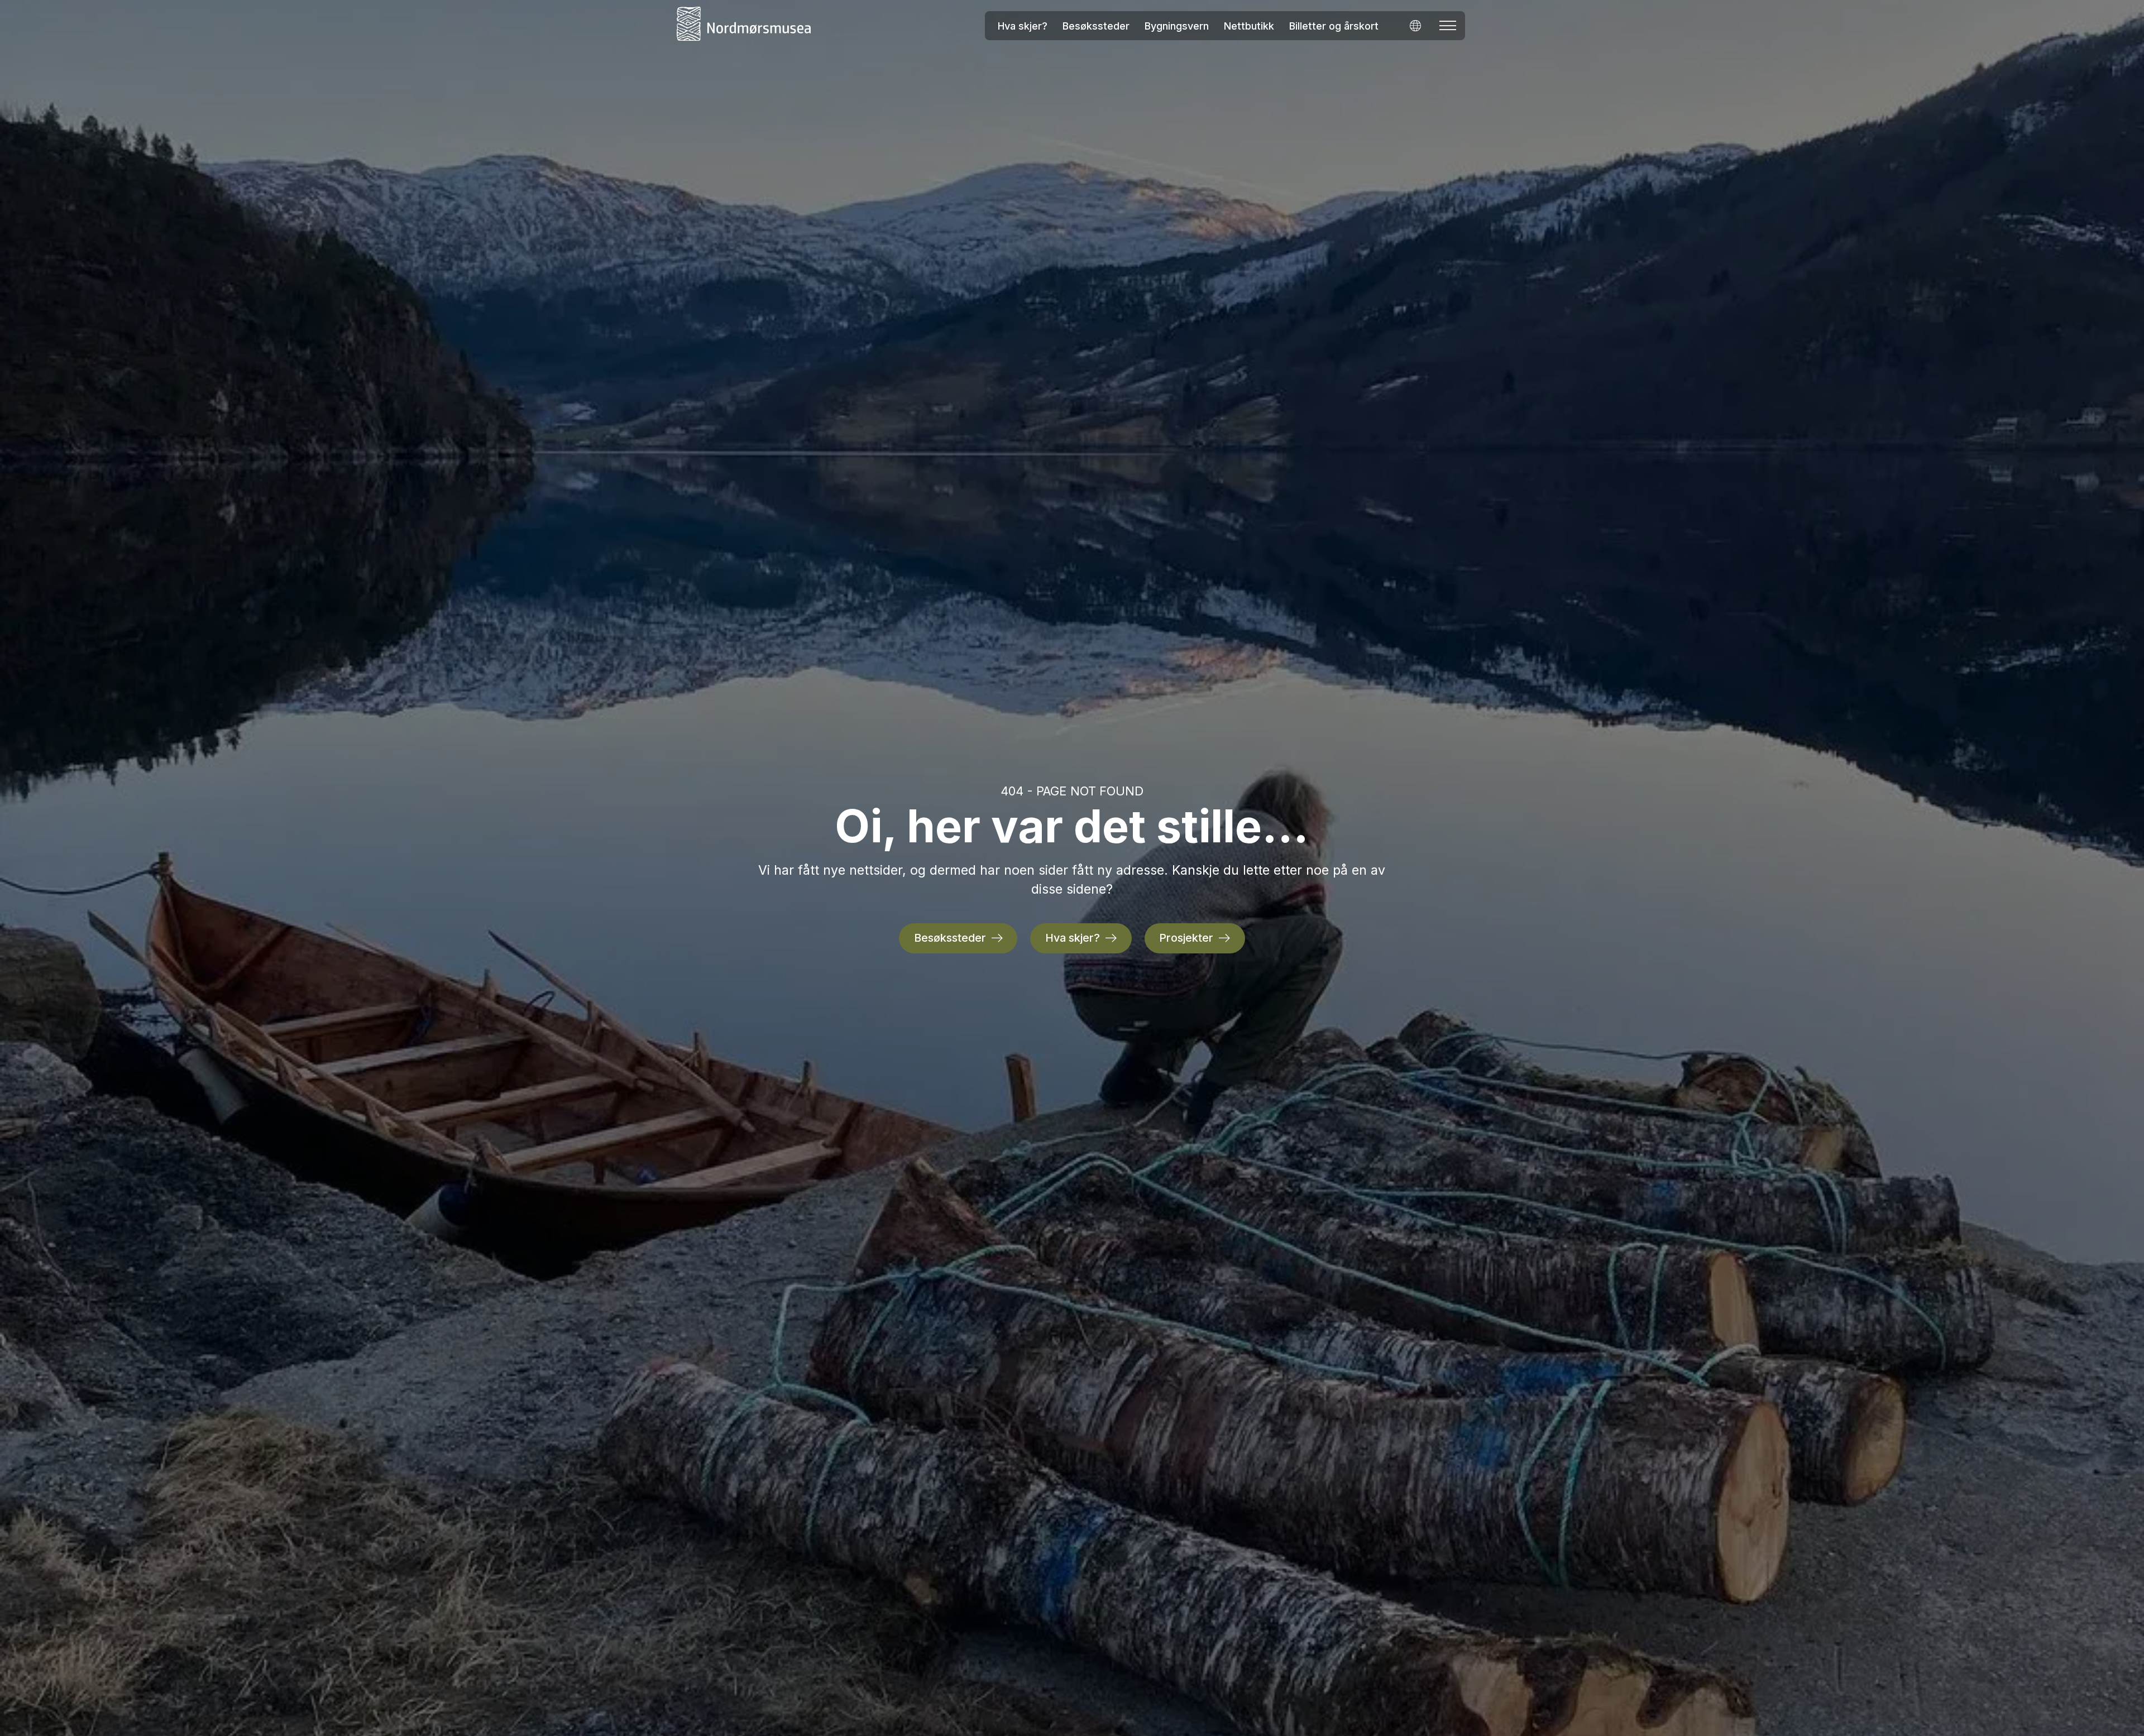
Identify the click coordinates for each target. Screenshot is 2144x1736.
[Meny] (1448, 26)
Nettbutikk (1249, 26)
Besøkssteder (1096, 26)
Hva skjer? (1023, 26)
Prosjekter (1186, 938)
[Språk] (1415, 25)
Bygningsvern (1177, 26)
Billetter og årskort (1334, 26)
